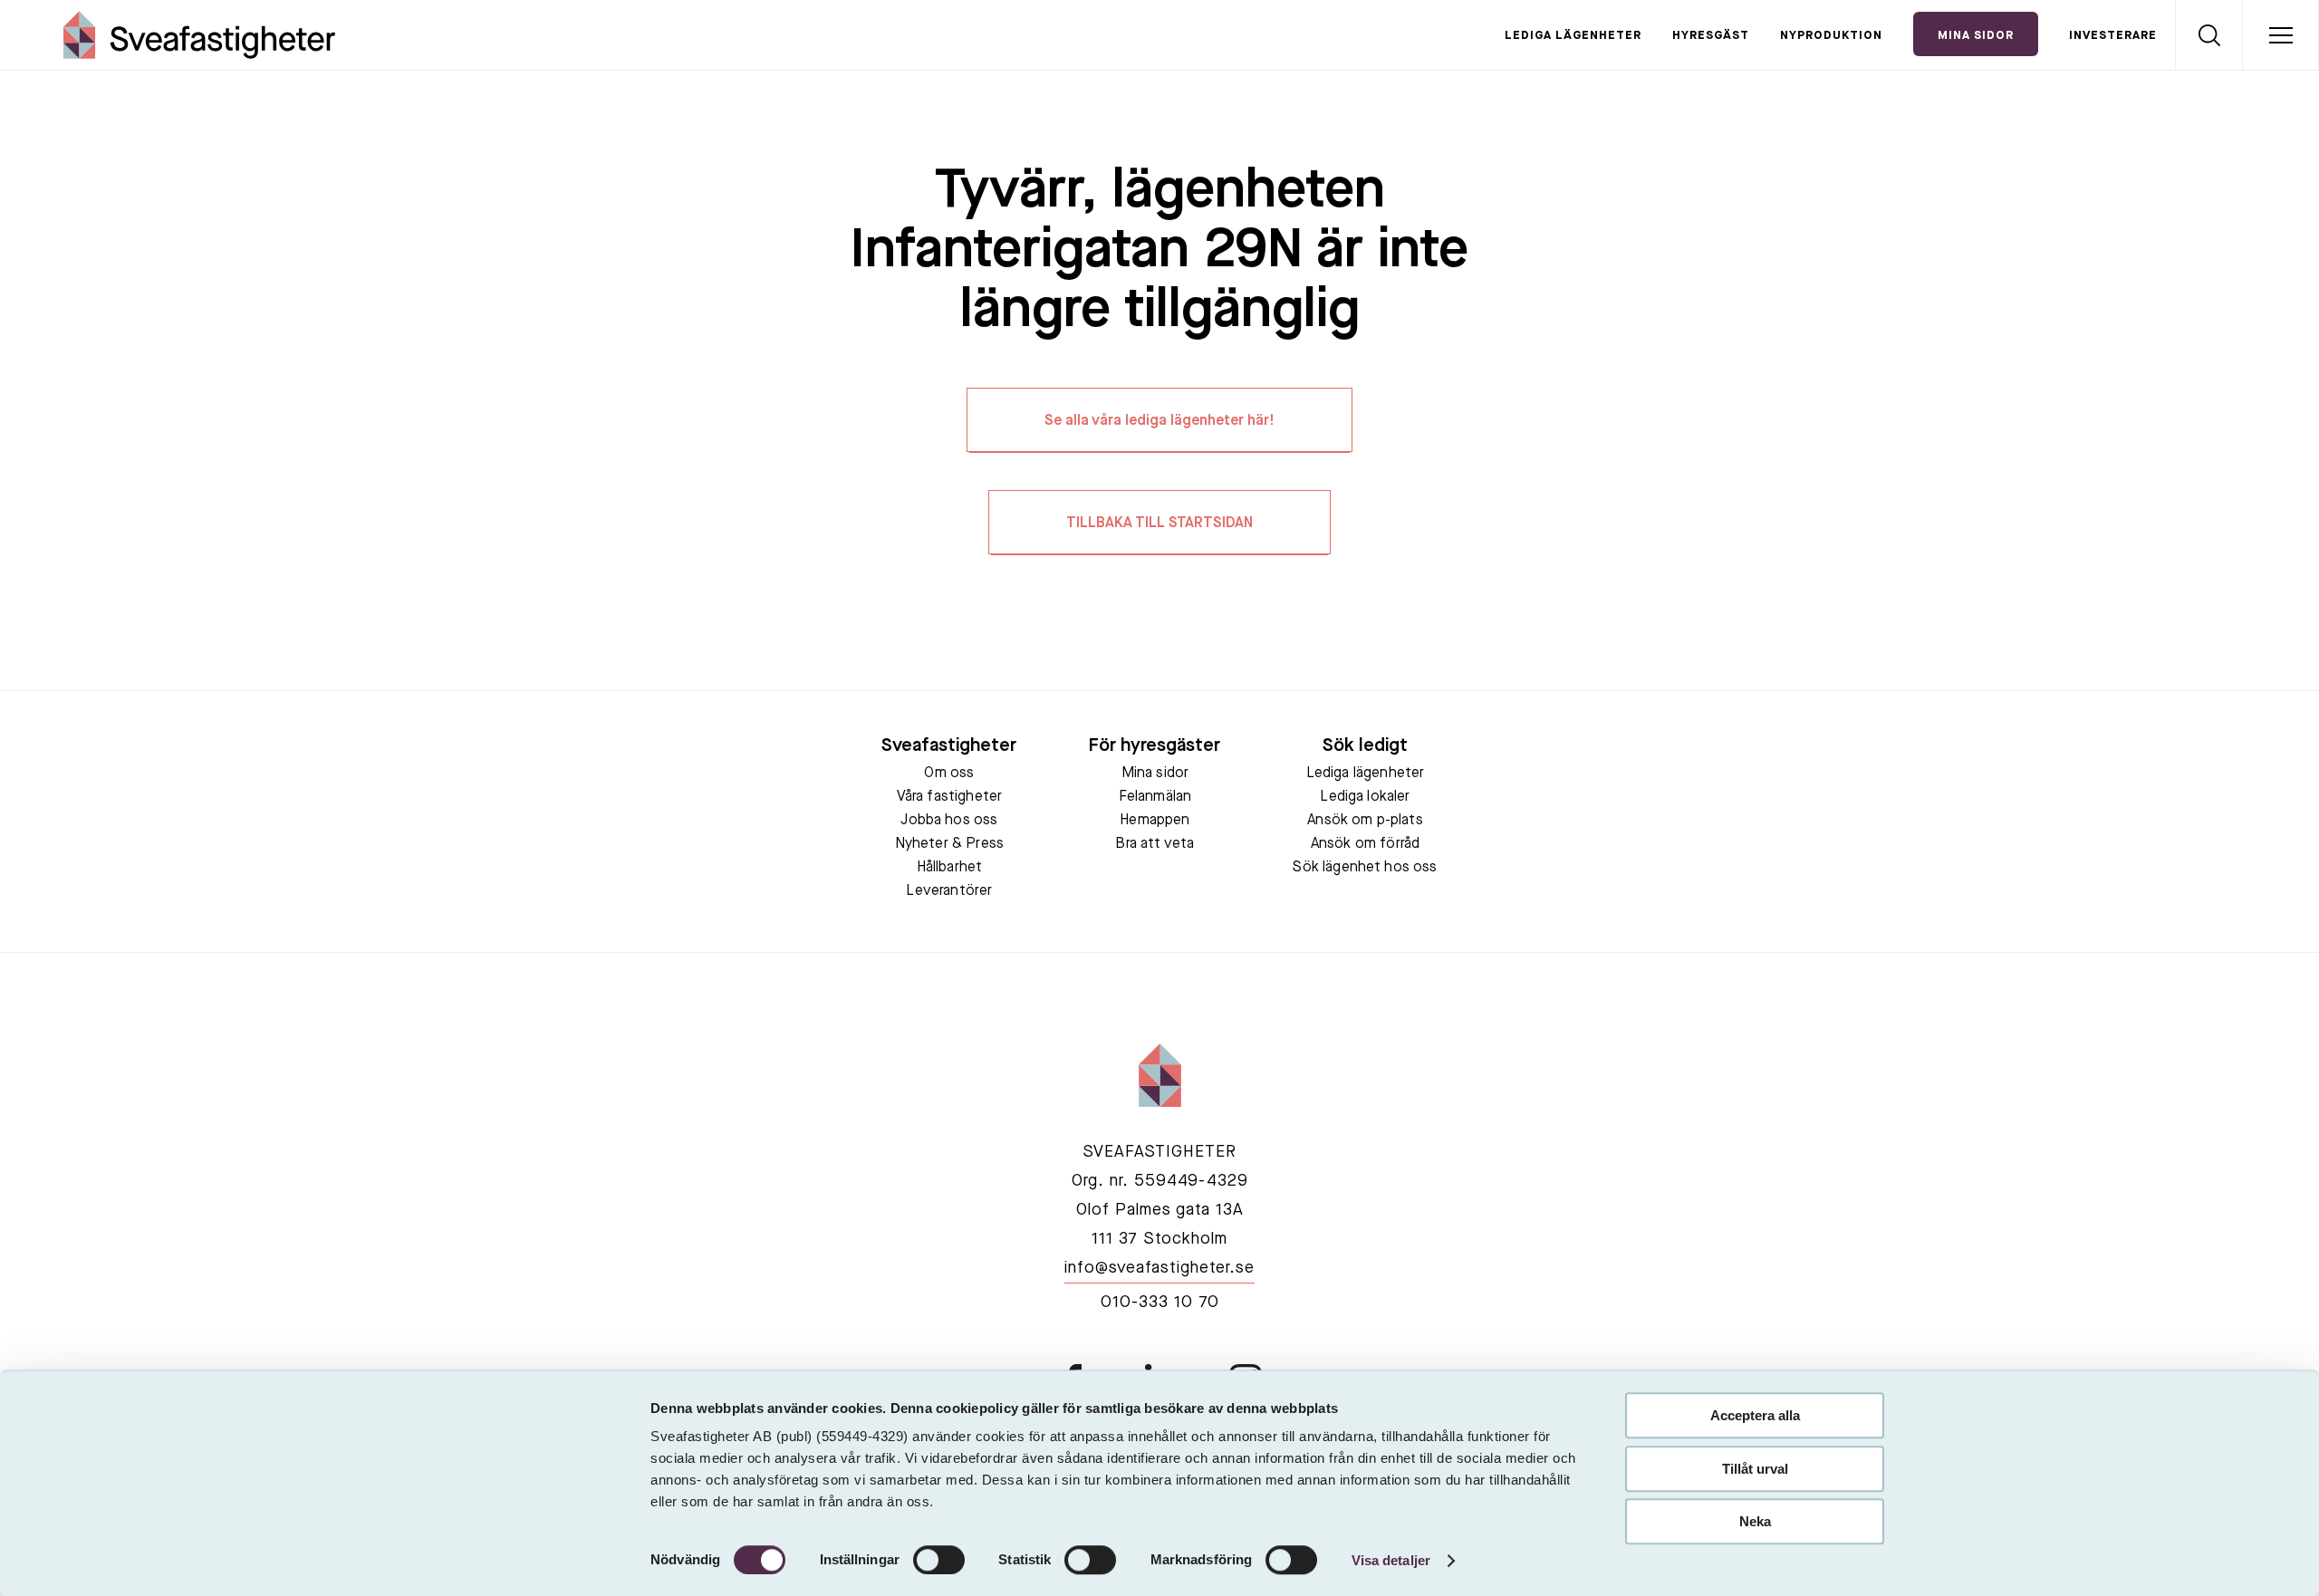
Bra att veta (1155, 844)
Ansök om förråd (1365, 844)
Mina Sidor (1976, 36)
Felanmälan (1155, 797)
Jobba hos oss (949, 821)
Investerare (2113, 36)
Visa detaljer (1391, 1560)
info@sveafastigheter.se (1159, 1268)
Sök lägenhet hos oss (1365, 868)
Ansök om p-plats (1365, 821)
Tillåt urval (1755, 1469)
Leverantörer (949, 891)
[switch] (939, 1560)
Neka (1755, 1521)
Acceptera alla (1755, 1415)
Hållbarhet (950, 868)
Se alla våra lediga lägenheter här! (1159, 421)
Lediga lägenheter (1573, 36)
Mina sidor (1155, 774)
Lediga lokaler (1365, 797)
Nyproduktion (1831, 36)
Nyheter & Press (949, 844)
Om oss (949, 774)
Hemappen (1155, 821)
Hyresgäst (1711, 36)
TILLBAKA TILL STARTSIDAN (1159, 524)
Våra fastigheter (950, 797)
